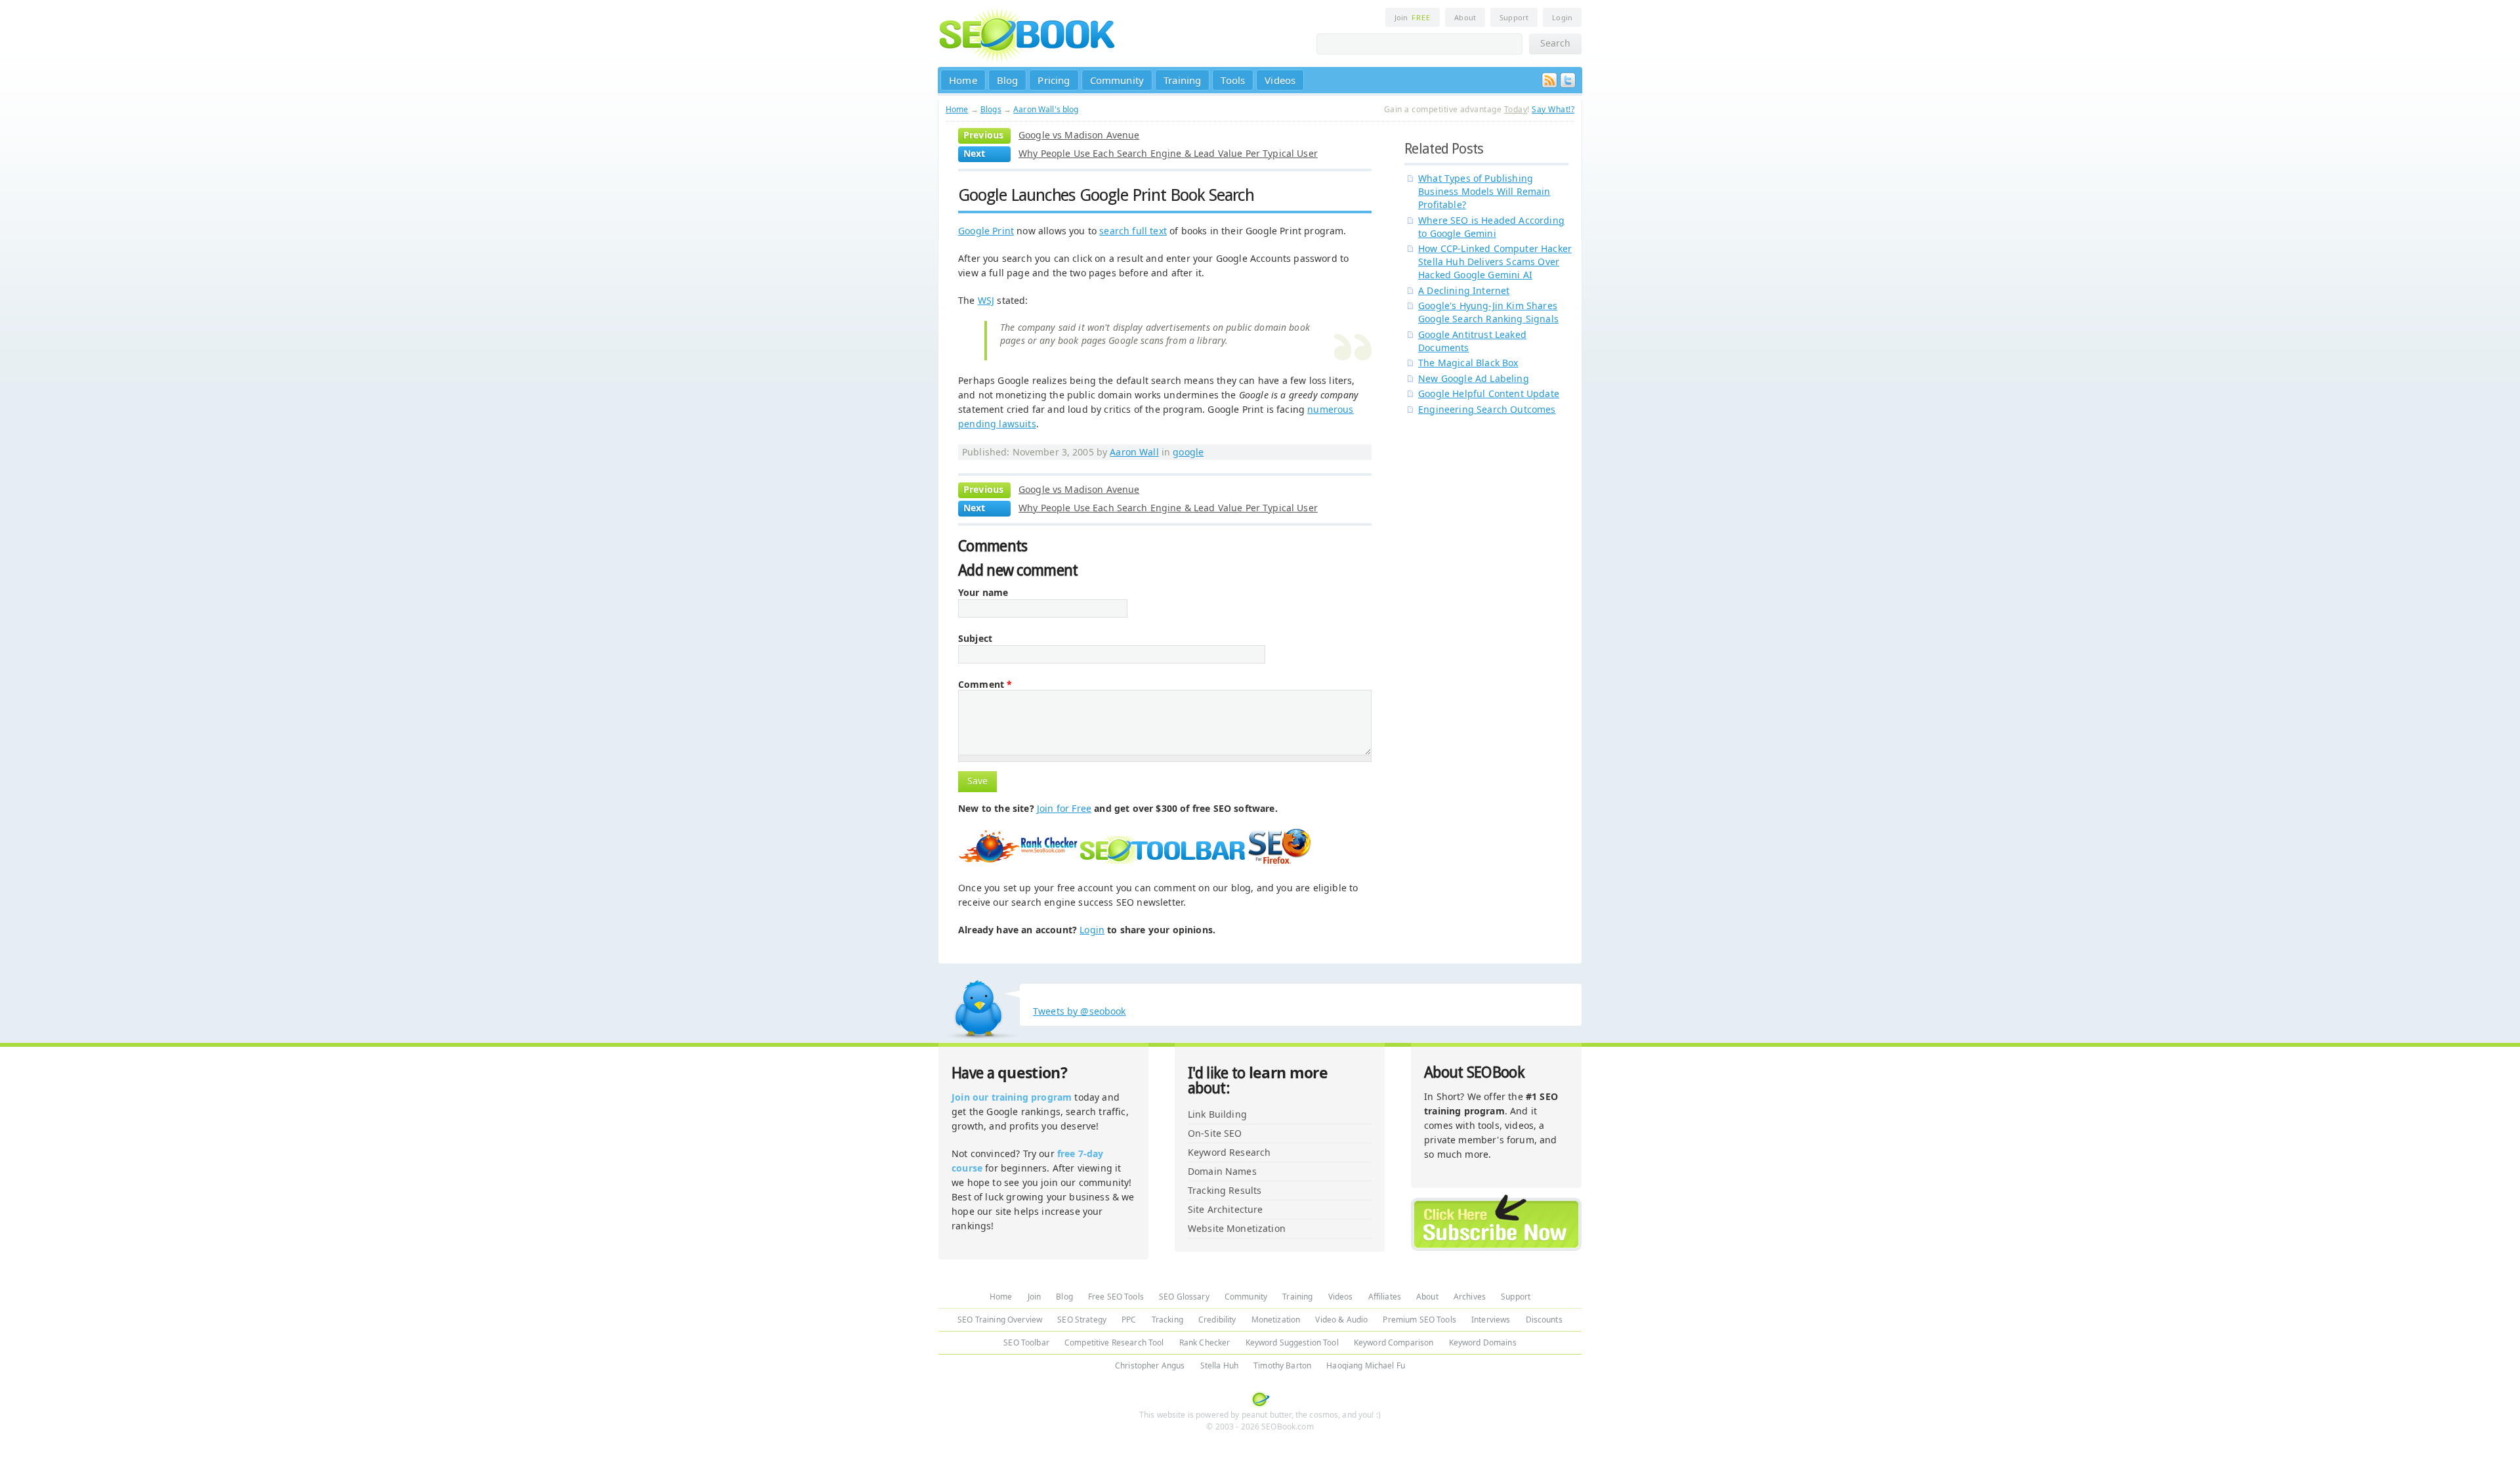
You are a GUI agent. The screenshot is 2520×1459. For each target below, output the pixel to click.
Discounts (1544, 1320)
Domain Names (1222, 1171)
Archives (1470, 1297)
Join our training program (1012, 1097)
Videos (1280, 80)
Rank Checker (1205, 1343)
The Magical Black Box (1468, 363)
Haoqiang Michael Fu (1366, 1365)
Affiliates (1385, 1297)
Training (1182, 80)
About (1465, 17)
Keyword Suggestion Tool (1292, 1343)
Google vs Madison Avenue (1079, 135)
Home (963, 80)
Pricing (1054, 80)
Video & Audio (1341, 1320)
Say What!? (1553, 109)
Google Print (986, 231)
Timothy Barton (1282, 1365)
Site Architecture (1225, 1209)
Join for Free (1064, 808)
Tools (1233, 80)
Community (1117, 80)
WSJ (986, 300)
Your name (983, 593)
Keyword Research (1229, 1152)
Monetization (1276, 1320)
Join (1413, 17)
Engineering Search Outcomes (1487, 409)
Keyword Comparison (1394, 1343)
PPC (1129, 1320)
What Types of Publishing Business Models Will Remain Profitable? (1484, 191)
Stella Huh (1219, 1365)
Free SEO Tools (1116, 1297)
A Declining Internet (1464, 290)
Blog (1008, 80)
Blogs (991, 109)
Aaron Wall (1134, 452)
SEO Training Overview (1000, 1320)
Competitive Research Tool (1114, 1343)
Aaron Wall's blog (1046, 109)
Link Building (1217, 1114)
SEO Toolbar (1026, 1343)
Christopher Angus (1150, 1365)
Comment (985, 685)
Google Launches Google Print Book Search (1106, 195)
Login (1562, 17)
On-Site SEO (1215, 1133)
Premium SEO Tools (1419, 1320)
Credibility (1217, 1320)
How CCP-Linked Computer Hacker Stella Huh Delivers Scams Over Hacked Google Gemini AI (1495, 262)
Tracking (1167, 1320)
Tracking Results (1225, 1190)
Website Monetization (1237, 1228)
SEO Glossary (1184, 1297)
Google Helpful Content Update (1489, 393)
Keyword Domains (1483, 1343)
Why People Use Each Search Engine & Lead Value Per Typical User (1168, 153)
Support (1514, 17)
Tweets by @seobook (1080, 1011)
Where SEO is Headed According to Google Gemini (1491, 227)
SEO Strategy (1082, 1320)
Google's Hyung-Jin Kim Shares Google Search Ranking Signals (1488, 312)
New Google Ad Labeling (1474, 378)
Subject (975, 639)
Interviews (1491, 1320)
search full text (1133, 231)
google (1188, 452)
